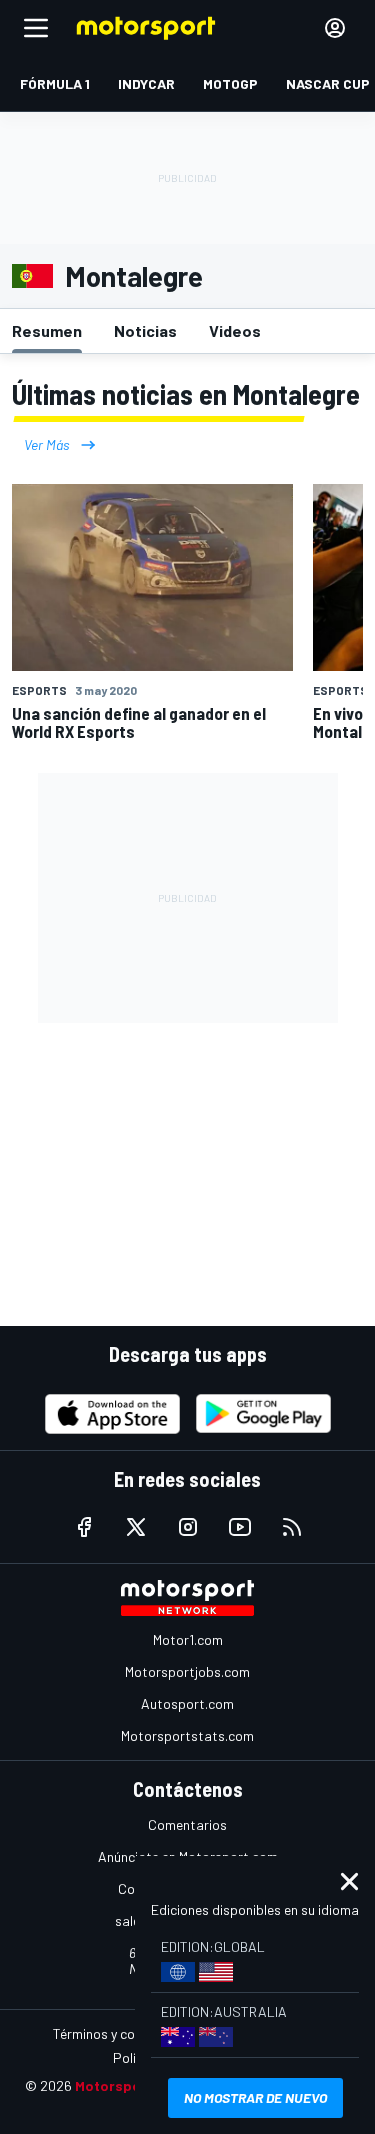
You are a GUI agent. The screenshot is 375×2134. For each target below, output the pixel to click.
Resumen (47, 330)
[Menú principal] (36, 28)
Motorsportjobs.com (187, 1671)
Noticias (145, 330)
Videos (235, 330)
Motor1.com (188, 1639)
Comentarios (187, 1824)
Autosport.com (187, 1703)
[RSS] (292, 1527)
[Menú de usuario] (335, 28)
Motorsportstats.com (187, 1735)
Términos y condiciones (122, 2033)
